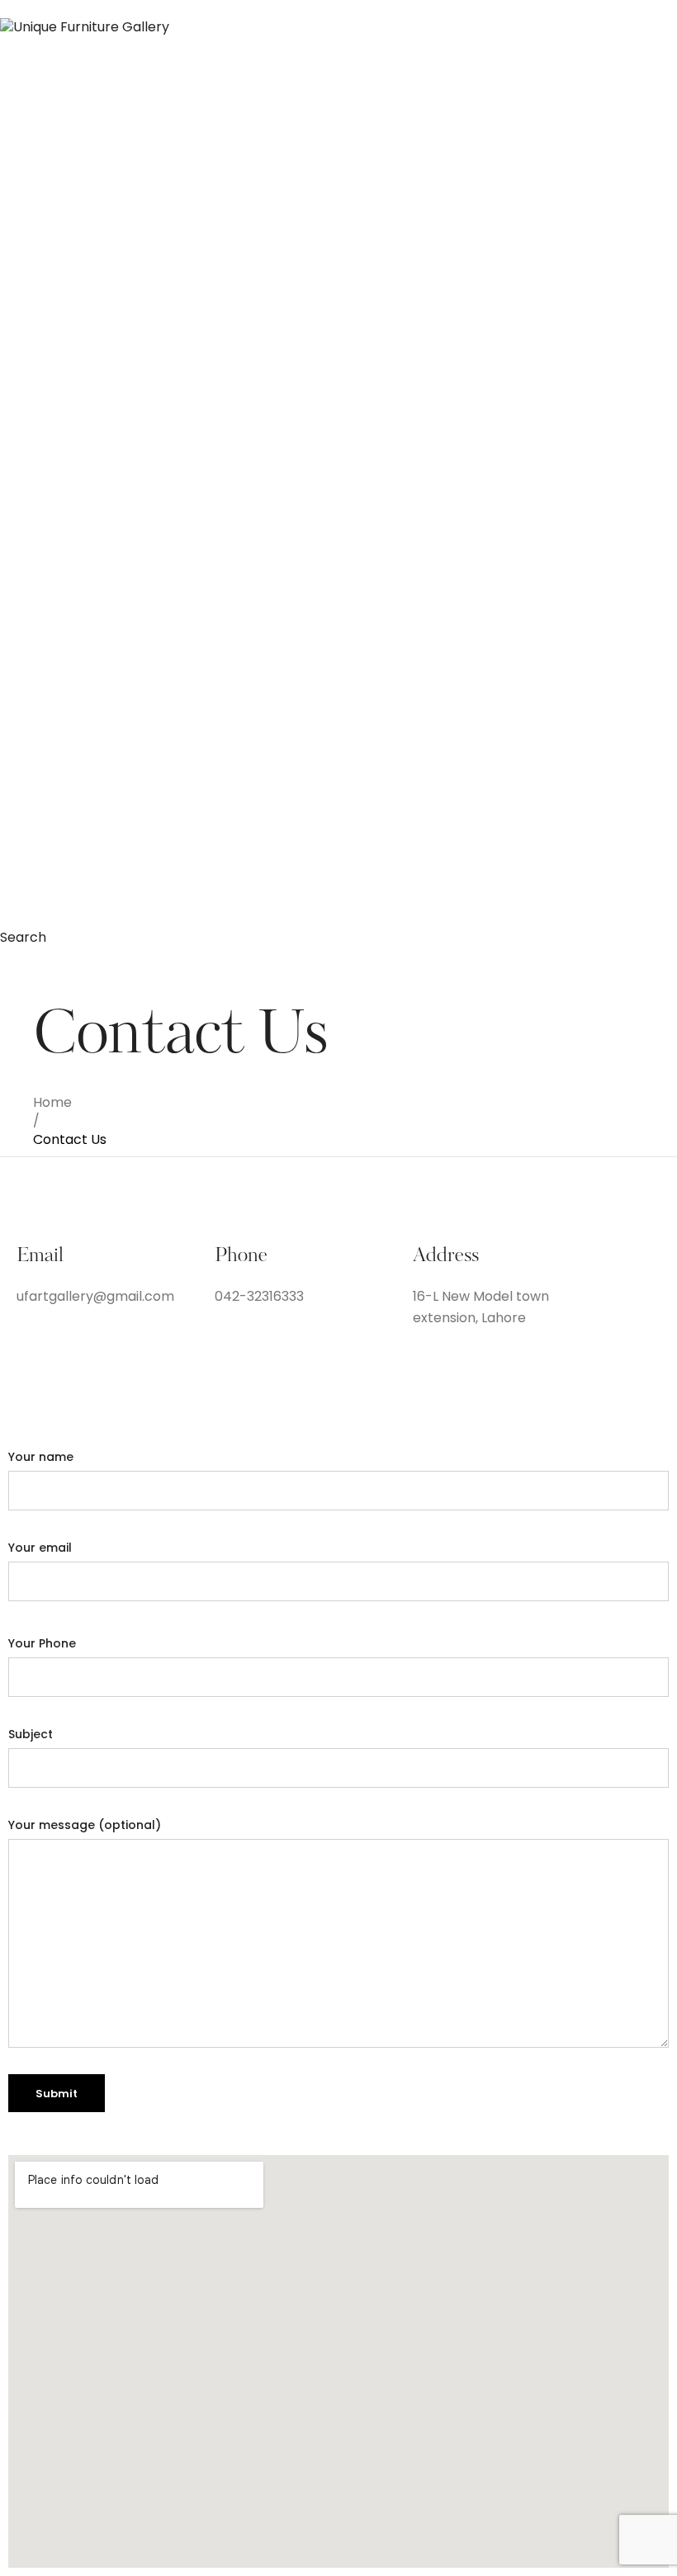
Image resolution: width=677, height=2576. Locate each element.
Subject (31, 1734)
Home (52, 1102)
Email (40, 1257)
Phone (241, 1257)
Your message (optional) (85, 1825)
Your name (41, 1457)
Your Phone (42, 1643)
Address (446, 1257)
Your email (40, 1548)
